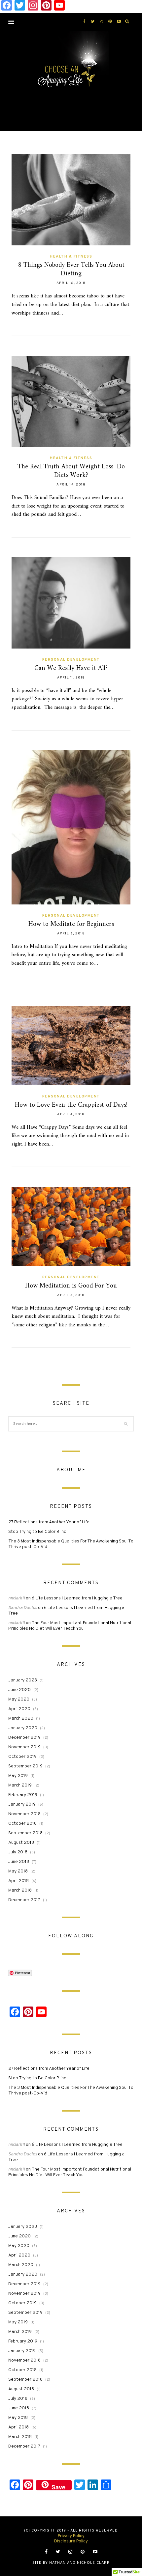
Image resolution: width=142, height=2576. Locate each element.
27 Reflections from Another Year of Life (49, 1522)
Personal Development (71, 660)
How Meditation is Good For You (71, 1286)
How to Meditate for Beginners (71, 924)
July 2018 (18, 1852)
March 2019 (20, 1785)
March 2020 (21, 1718)
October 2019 (22, 1757)
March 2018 (20, 1890)
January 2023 (23, 1680)
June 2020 (19, 1690)
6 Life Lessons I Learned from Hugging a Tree (77, 1598)
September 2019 (25, 1766)
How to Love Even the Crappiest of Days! (71, 1105)
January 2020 (23, 1728)
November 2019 (24, 1747)
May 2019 (18, 1776)
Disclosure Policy (71, 2541)
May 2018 (18, 1871)
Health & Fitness (71, 257)
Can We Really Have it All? (71, 668)
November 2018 (24, 1814)
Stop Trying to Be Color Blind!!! (39, 1532)
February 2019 (23, 1795)
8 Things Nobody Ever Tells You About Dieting (71, 270)
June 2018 (19, 1862)
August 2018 (21, 1843)
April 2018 (18, 1881)
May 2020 (19, 1699)
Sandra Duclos (23, 1608)
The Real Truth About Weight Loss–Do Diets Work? (71, 471)
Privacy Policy (71, 2536)
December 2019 (24, 1738)
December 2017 (24, 1900)
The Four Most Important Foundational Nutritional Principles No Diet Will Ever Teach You (70, 1626)
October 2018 (22, 1824)
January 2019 (22, 1804)
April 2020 (19, 1709)
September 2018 (25, 1833)
